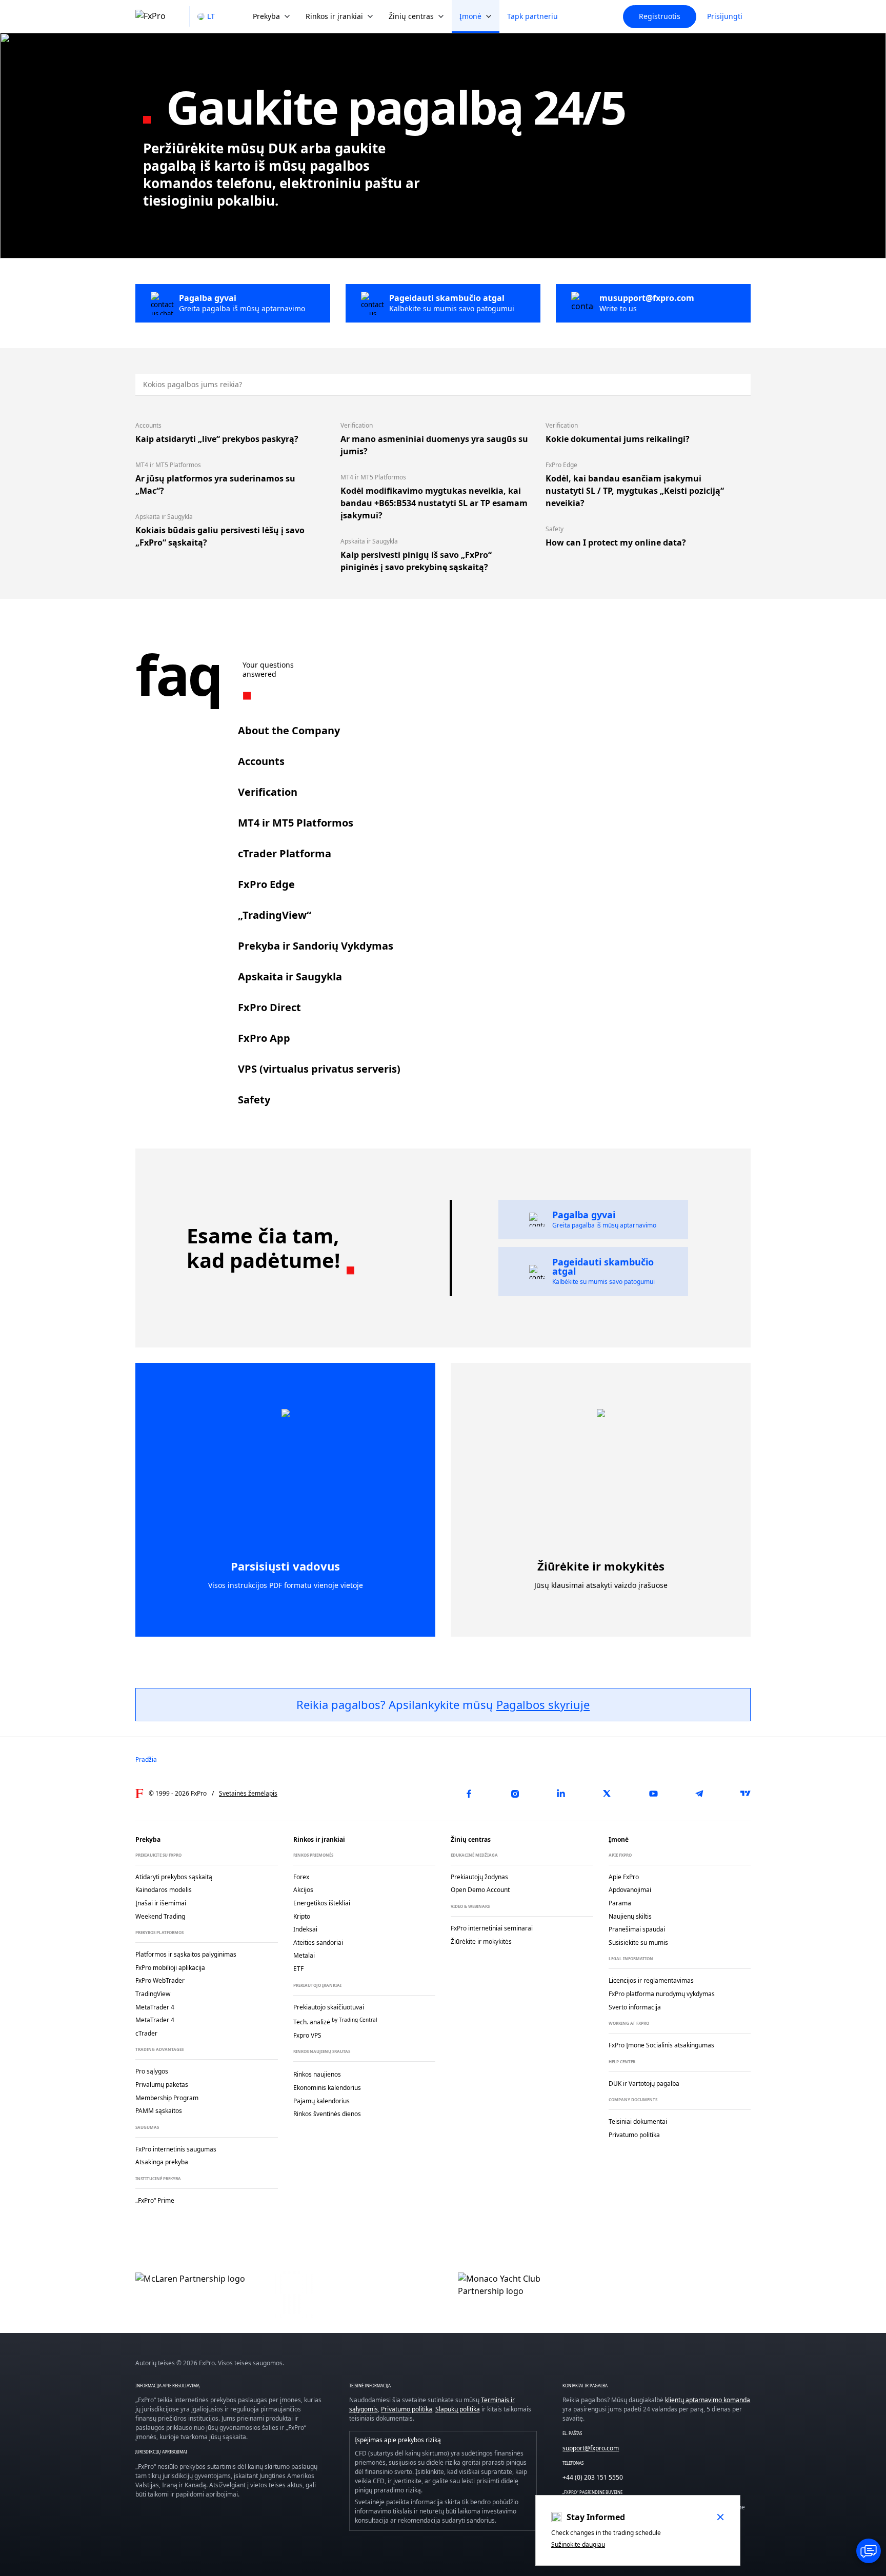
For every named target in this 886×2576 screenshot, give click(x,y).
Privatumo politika (407, 2409)
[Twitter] (607, 1794)
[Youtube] (653, 1794)
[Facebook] (469, 1794)
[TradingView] (746, 1794)
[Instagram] (515, 1794)
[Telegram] (699, 1794)
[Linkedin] (561, 1794)
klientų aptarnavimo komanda (708, 2400)
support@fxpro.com (591, 2448)
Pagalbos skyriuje (543, 1704)
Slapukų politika (458, 2409)
